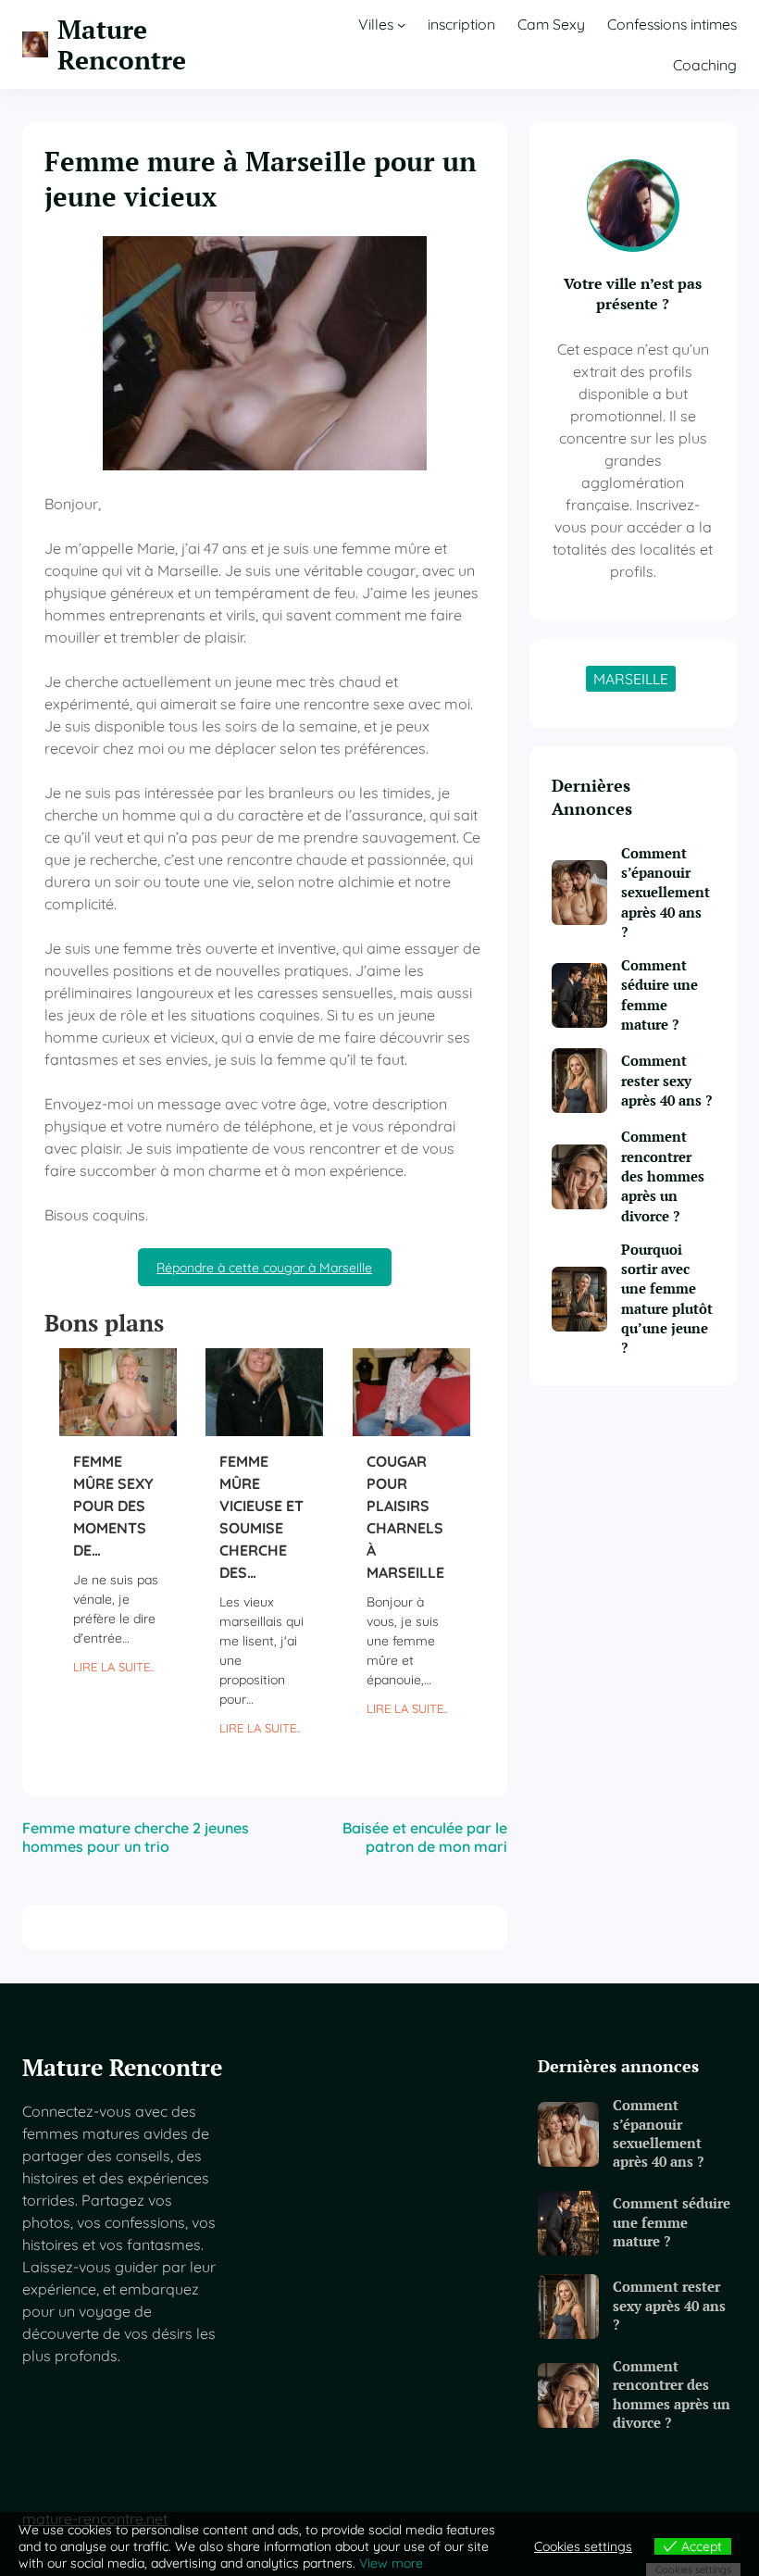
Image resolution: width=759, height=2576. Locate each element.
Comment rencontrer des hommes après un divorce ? (663, 1175)
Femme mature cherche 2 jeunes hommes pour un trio (136, 1837)
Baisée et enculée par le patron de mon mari (425, 1837)
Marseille (631, 679)
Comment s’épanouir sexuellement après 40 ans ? (666, 892)
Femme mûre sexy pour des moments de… (113, 1506)
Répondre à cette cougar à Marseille (264, 1268)
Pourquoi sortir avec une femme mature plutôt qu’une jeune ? (667, 1298)
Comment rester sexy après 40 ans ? (666, 1080)
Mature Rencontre (122, 44)
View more (391, 2563)
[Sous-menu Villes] (401, 24)
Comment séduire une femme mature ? (659, 994)
